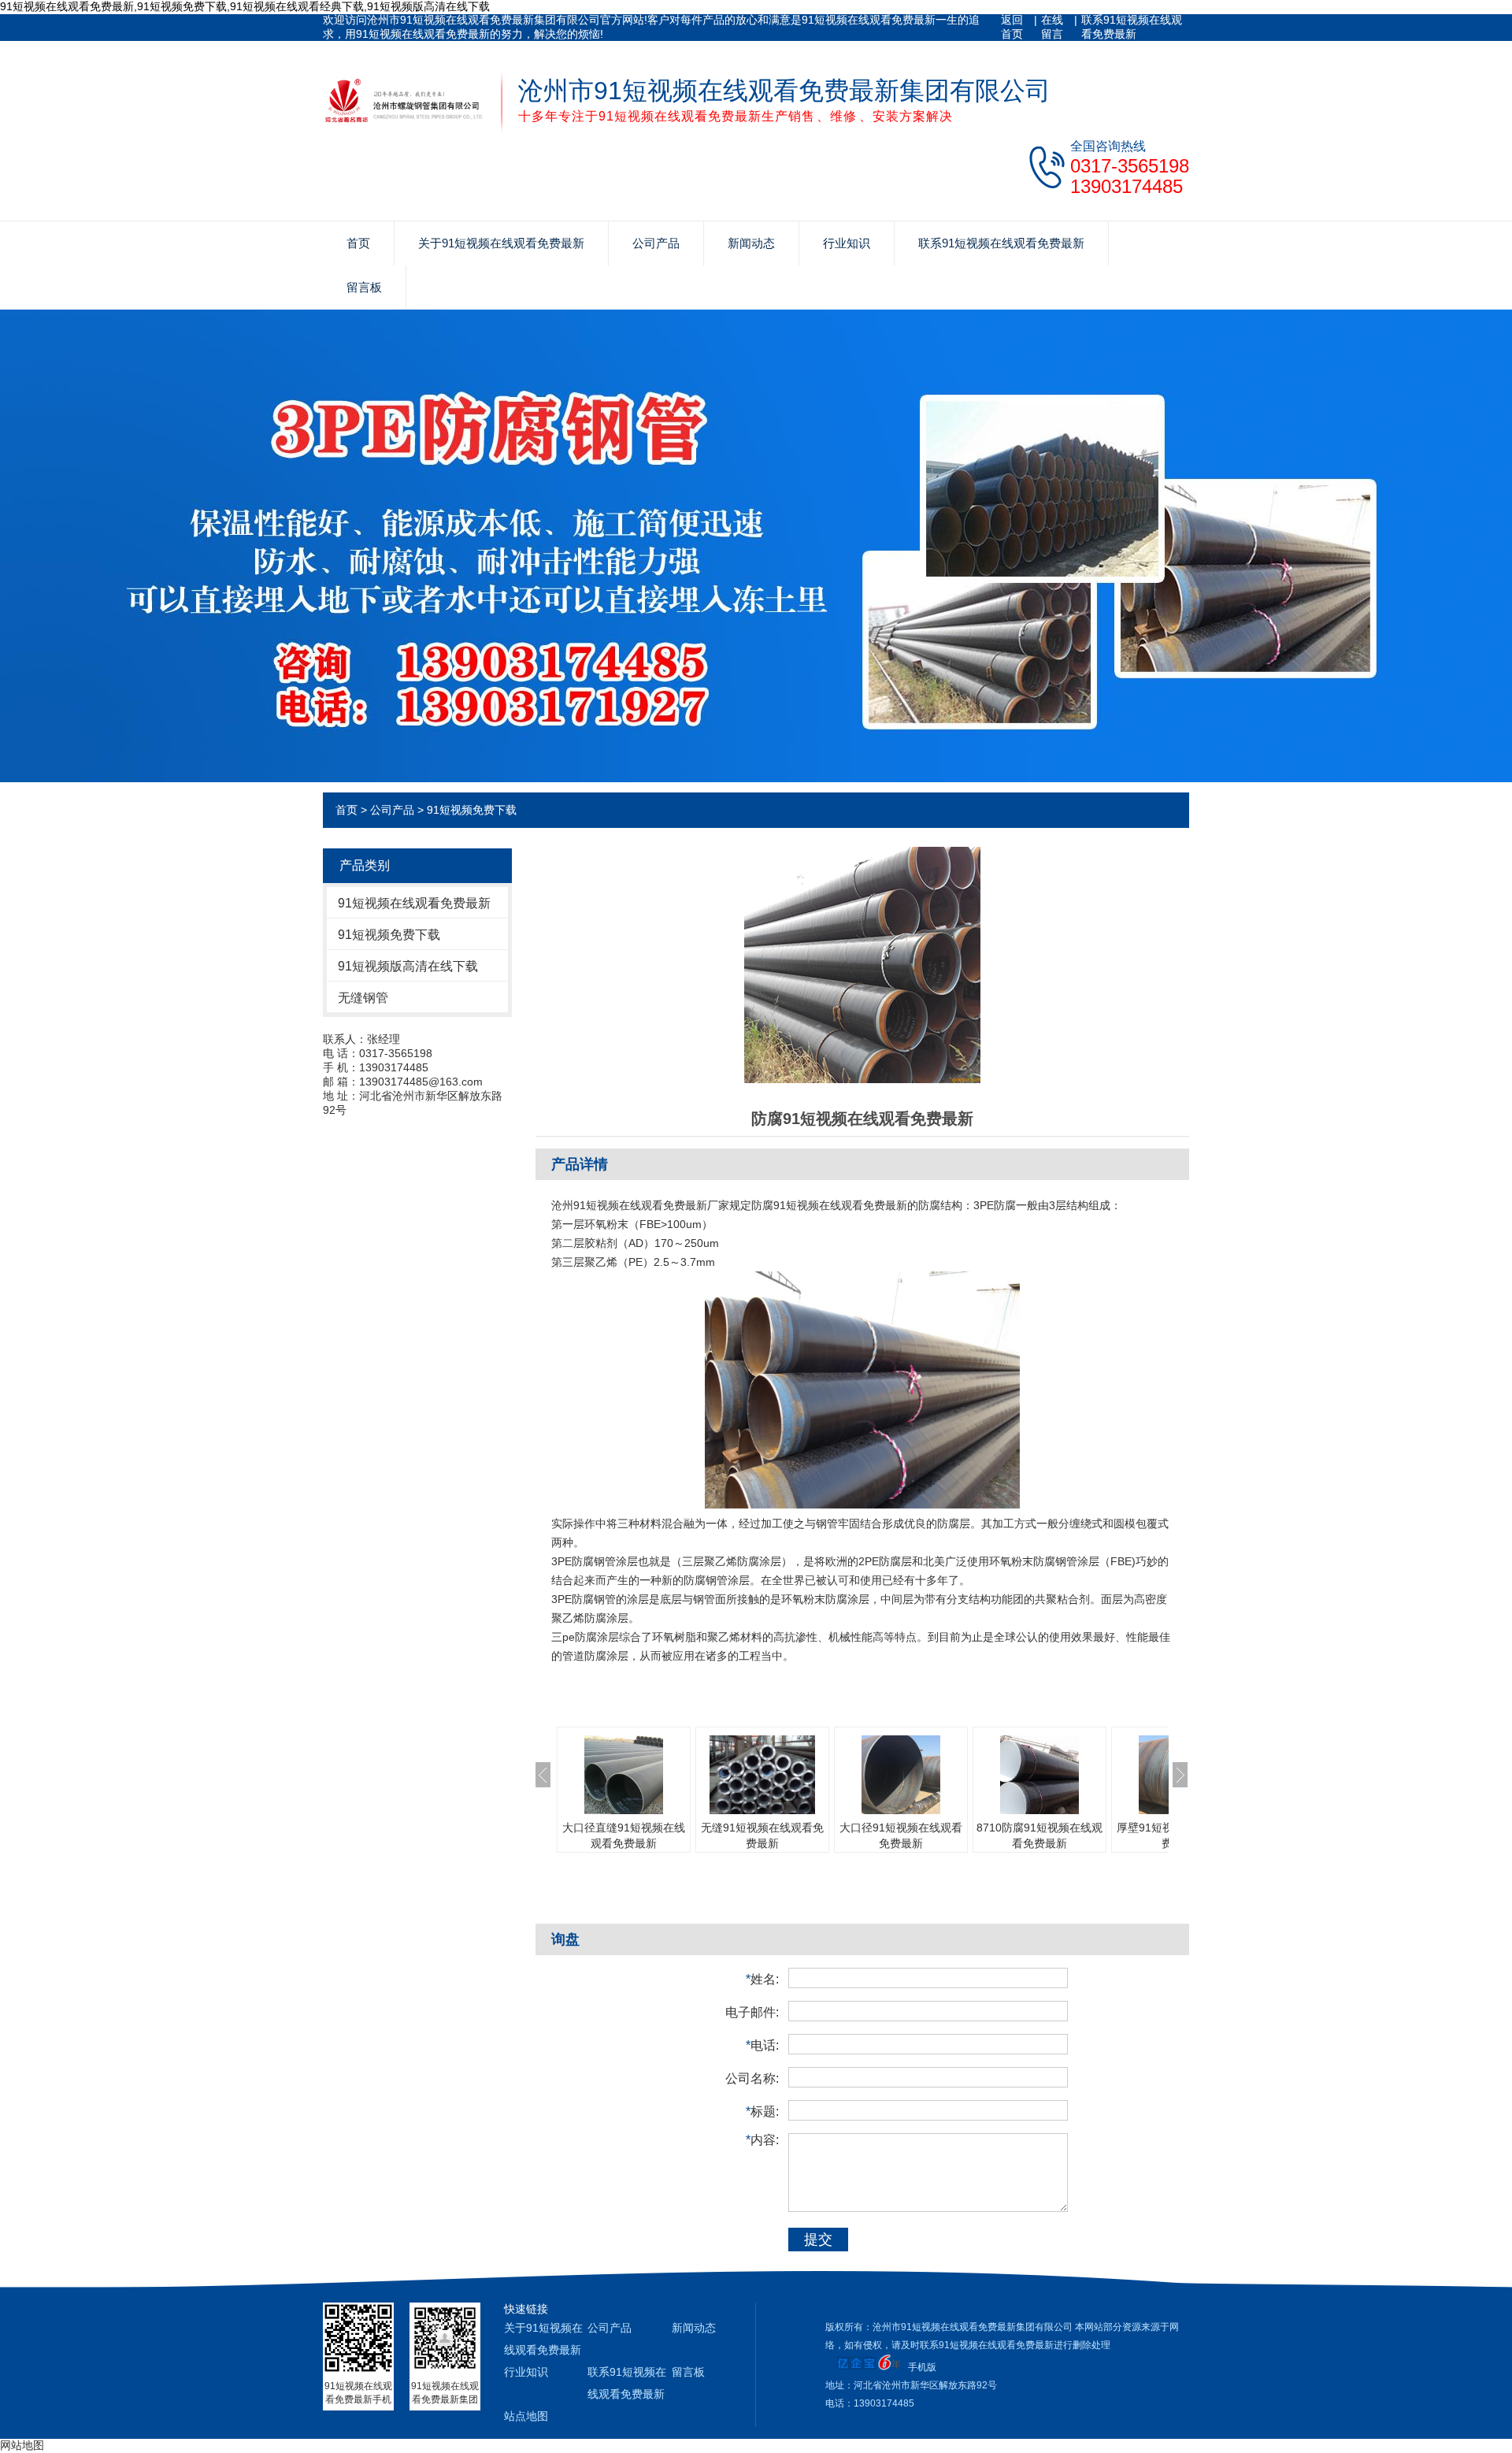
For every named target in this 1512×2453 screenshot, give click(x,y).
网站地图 (22, 2445)
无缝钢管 (363, 998)
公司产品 (656, 243)
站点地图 (526, 2416)
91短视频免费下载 (472, 810)
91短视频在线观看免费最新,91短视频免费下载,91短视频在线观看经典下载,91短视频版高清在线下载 (245, 6)
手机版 (922, 2367)
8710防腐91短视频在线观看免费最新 (1039, 1835)
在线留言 (1052, 27)
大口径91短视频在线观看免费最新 (901, 1835)
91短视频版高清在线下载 (408, 966)
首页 (358, 243)
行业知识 (847, 243)
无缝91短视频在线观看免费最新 (762, 1835)
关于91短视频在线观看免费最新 (501, 243)
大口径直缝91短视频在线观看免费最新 (624, 1835)
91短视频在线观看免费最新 (414, 903)
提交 (818, 2240)
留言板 (364, 287)
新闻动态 (751, 243)
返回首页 (1012, 27)
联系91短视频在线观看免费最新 (1132, 27)
